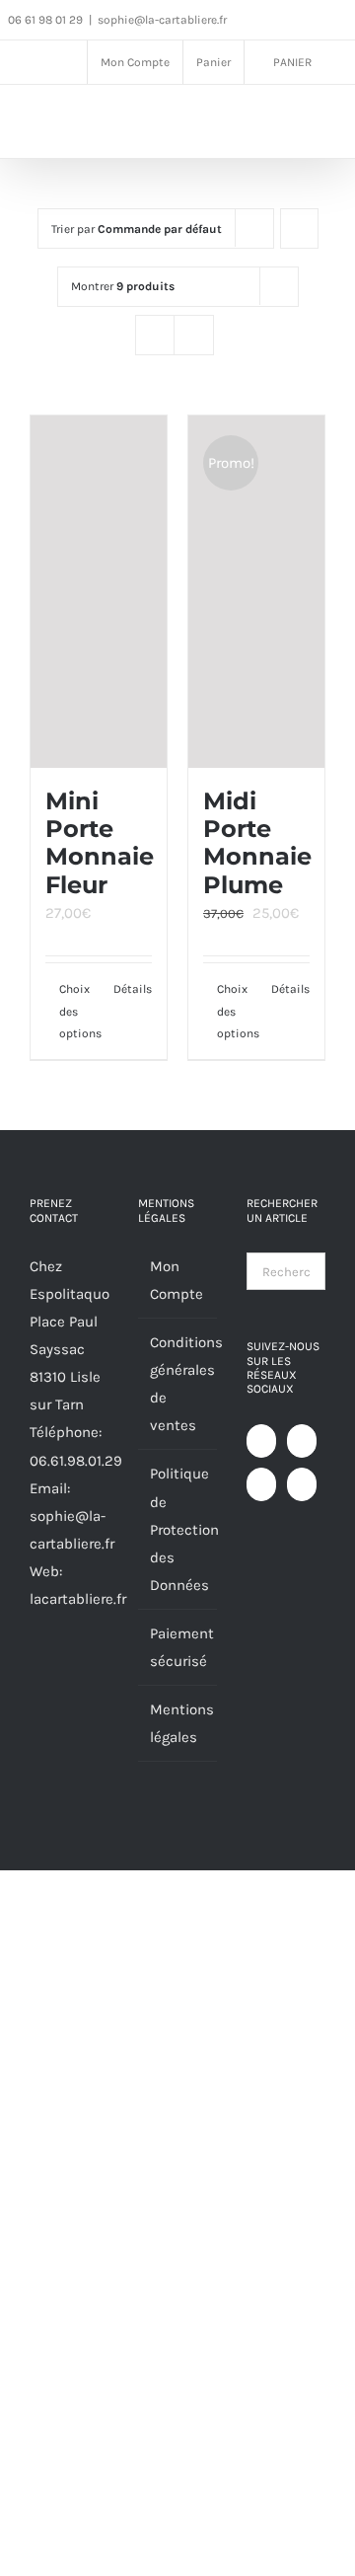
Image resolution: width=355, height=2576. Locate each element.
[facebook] (255, 21)
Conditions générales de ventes (178, 1384)
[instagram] (283, 21)
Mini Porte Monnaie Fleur (100, 843)
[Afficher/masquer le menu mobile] (318, 125)
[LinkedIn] (302, 1484)
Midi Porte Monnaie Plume (257, 843)
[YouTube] (302, 1441)
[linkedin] (338, 21)
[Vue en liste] (194, 335)
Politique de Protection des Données (178, 1529)
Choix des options (78, 1011)
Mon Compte (177, 1280)
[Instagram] (261, 1484)
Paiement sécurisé (178, 1647)
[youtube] (311, 21)
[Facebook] (261, 1441)
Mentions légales (178, 1723)
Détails (133, 989)
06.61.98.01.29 (76, 1461)
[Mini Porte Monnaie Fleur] (99, 592)
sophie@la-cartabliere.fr (162, 20)
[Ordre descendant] (299, 228)
